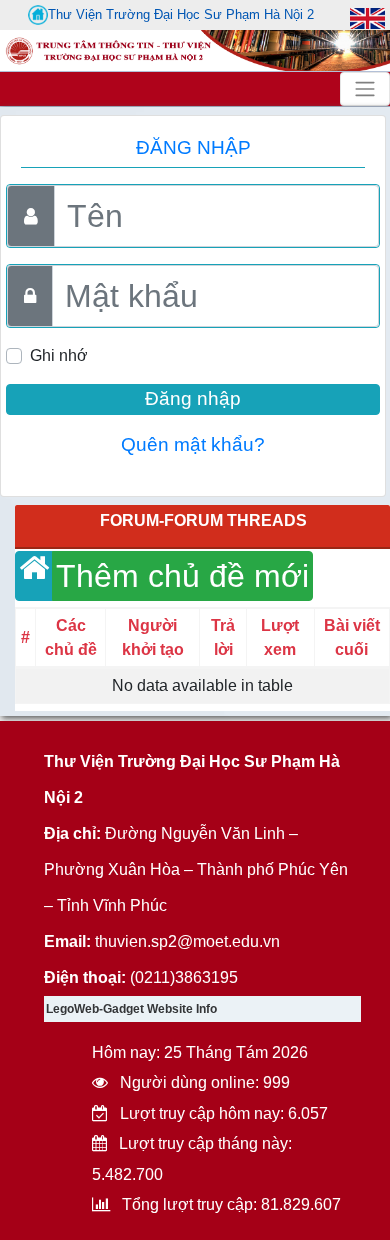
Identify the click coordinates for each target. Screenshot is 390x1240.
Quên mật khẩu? (193, 444)
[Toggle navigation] (365, 89)
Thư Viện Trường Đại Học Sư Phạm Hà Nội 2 (181, 14)
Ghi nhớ (59, 355)
